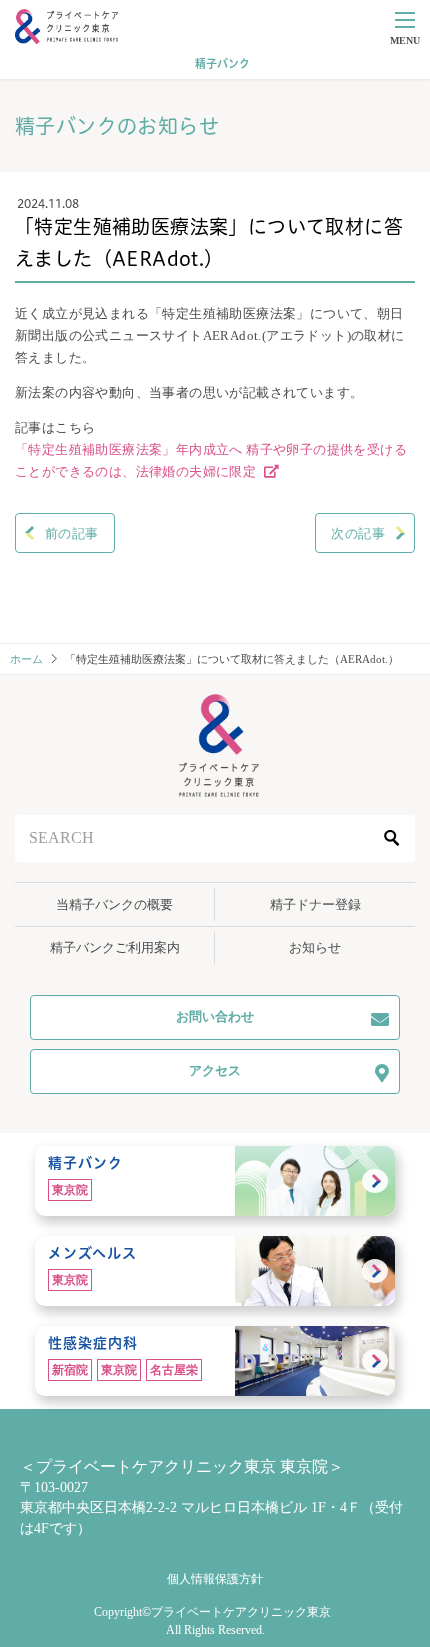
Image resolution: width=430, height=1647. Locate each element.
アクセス (215, 1070)
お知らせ (315, 947)
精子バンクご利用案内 (115, 947)
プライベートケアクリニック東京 (241, 1612)
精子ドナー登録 (315, 904)
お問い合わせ (215, 1016)
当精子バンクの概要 (114, 904)
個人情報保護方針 (215, 1579)
